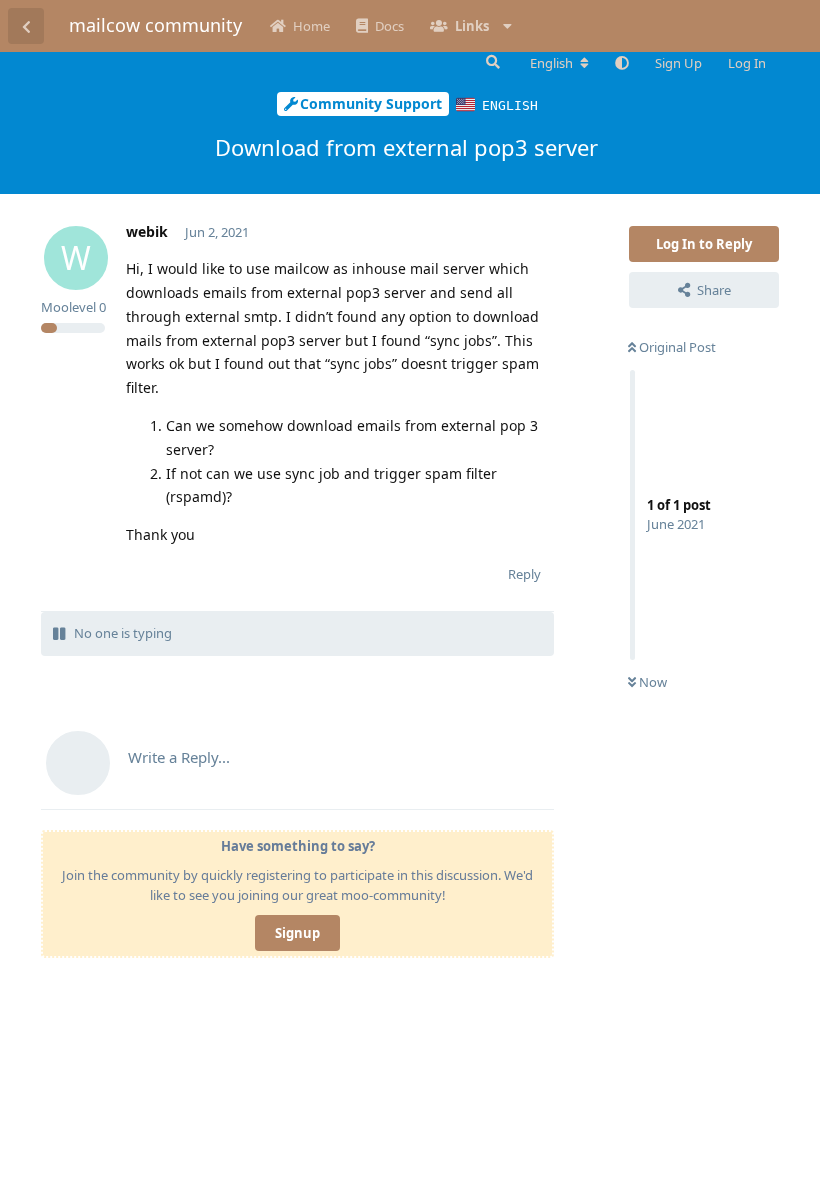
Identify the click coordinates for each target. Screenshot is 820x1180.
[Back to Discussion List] (26, 26)
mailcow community (155, 25)
